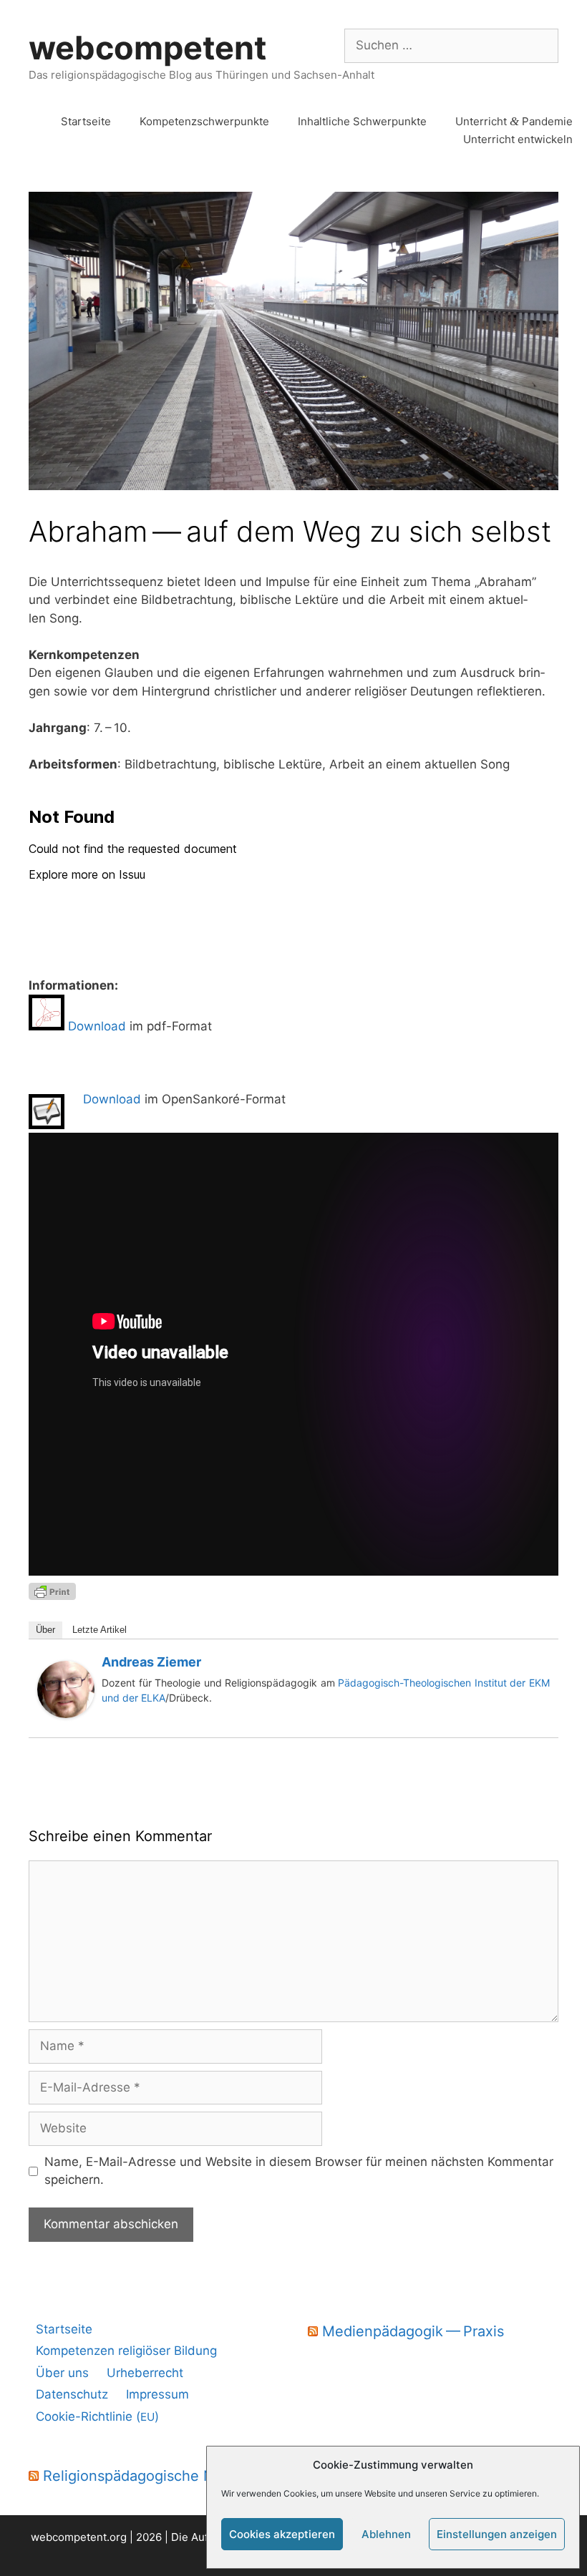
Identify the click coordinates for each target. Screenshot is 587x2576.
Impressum (157, 2394)
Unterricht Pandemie (514, 121)
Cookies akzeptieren (282, 2534)
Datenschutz (72, 2394)
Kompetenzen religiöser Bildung (126, 2351)
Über (45, 1630)
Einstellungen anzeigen (497, 2534)
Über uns (62, 2373)
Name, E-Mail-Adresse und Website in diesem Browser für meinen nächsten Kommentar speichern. (299, 2171)
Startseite (86, 121)
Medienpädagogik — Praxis (413, 2331)
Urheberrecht (145, 2373)
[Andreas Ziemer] (66, 1714)
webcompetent (147, 48)
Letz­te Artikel (100, 1630)
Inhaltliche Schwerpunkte (362, 121)
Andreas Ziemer (151, 1662)
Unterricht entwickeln (518, 139)
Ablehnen (386, 2534)
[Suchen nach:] (451, 45)
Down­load (97, 1026)
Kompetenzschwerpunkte (204, 121)
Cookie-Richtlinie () (97, 2416)
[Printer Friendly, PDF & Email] (52, 1590)
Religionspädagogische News (142, 2476)
